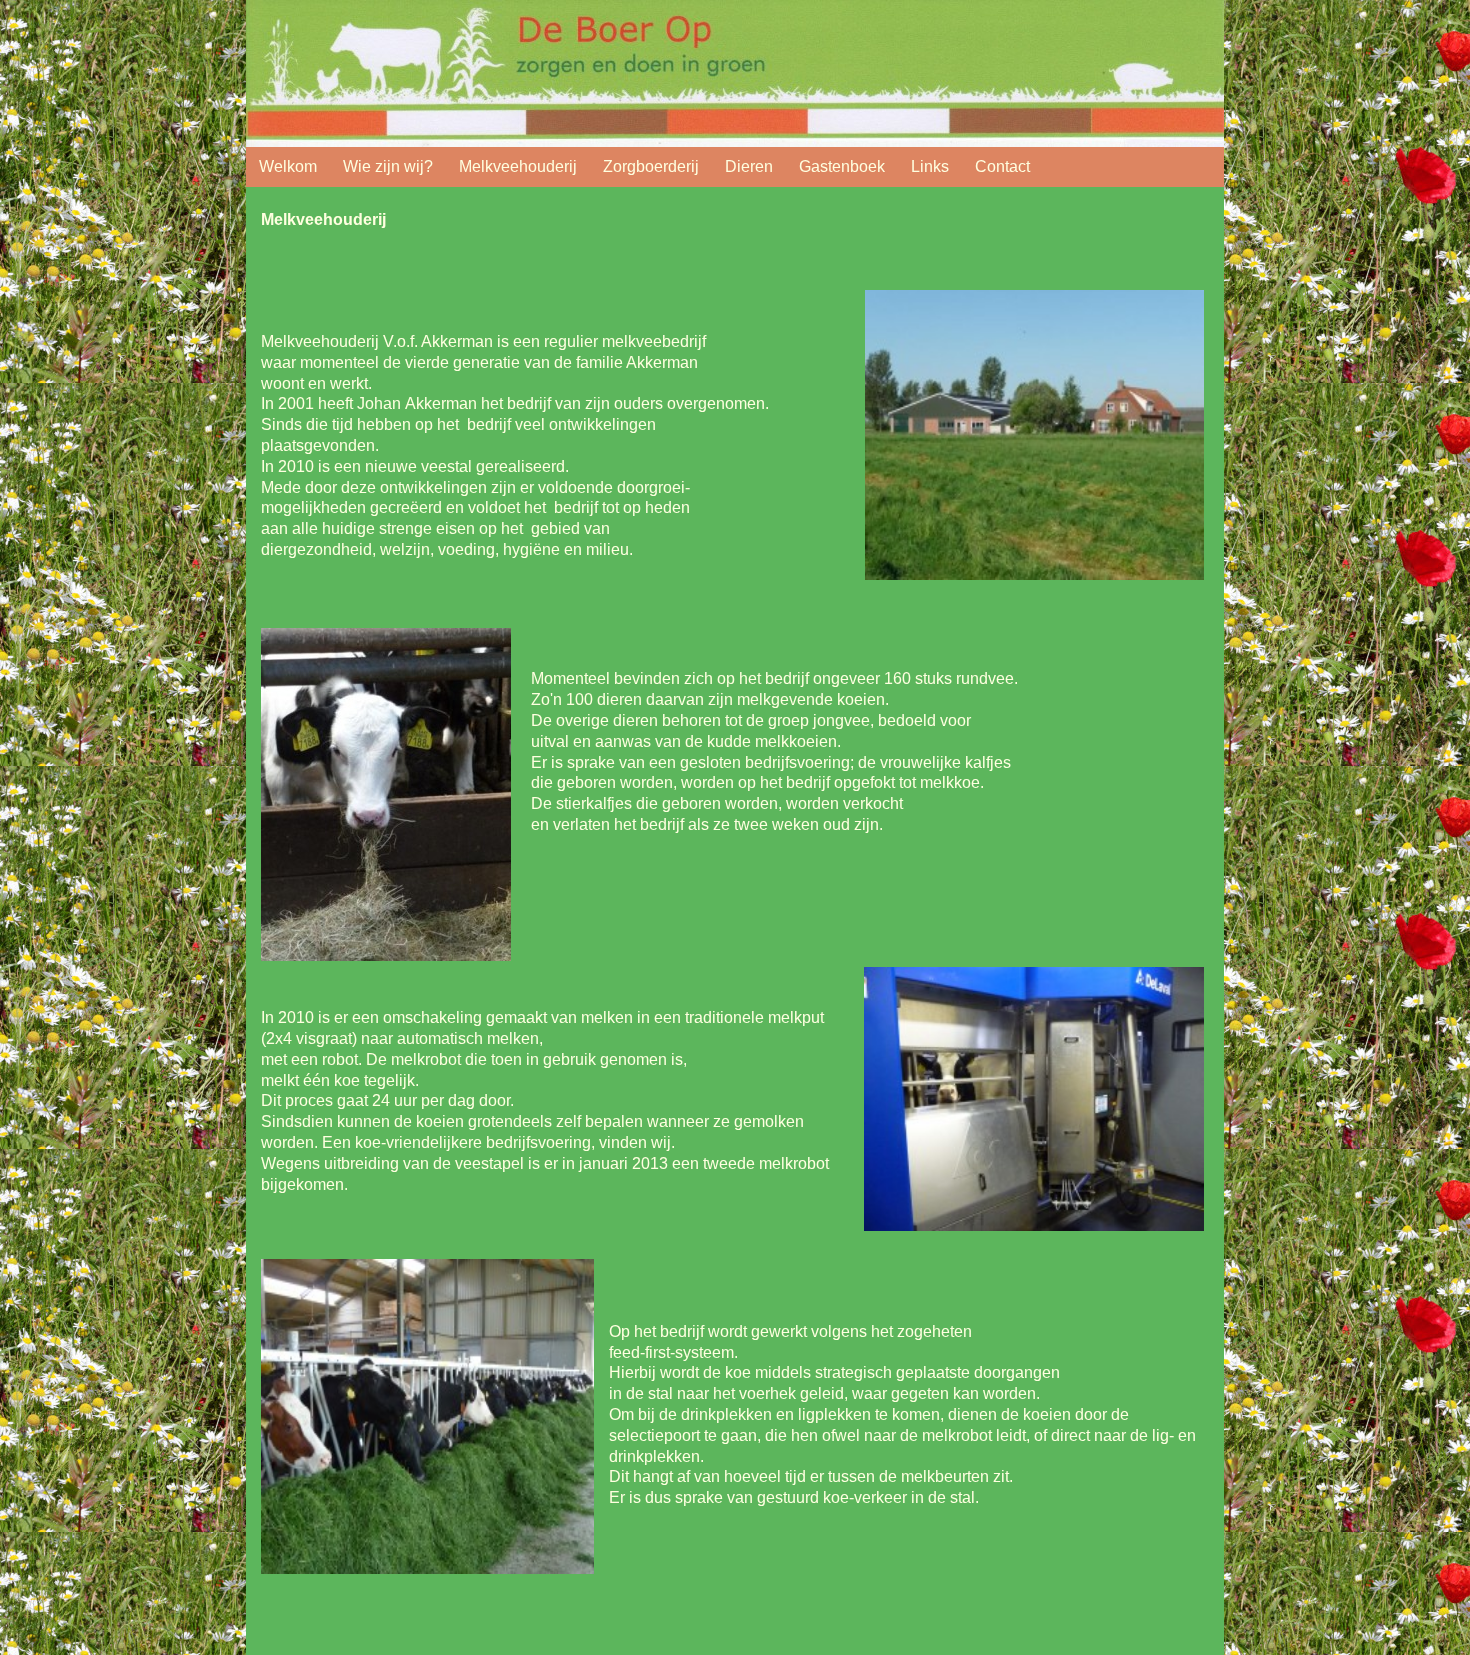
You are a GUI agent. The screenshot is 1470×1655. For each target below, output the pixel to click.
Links (930, 166)
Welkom (288, 166)
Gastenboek (842, 166)
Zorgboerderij (651, 166)
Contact (1002, 166)
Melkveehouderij (518, 166)
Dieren (749, 166)
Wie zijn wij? (388, 166)
